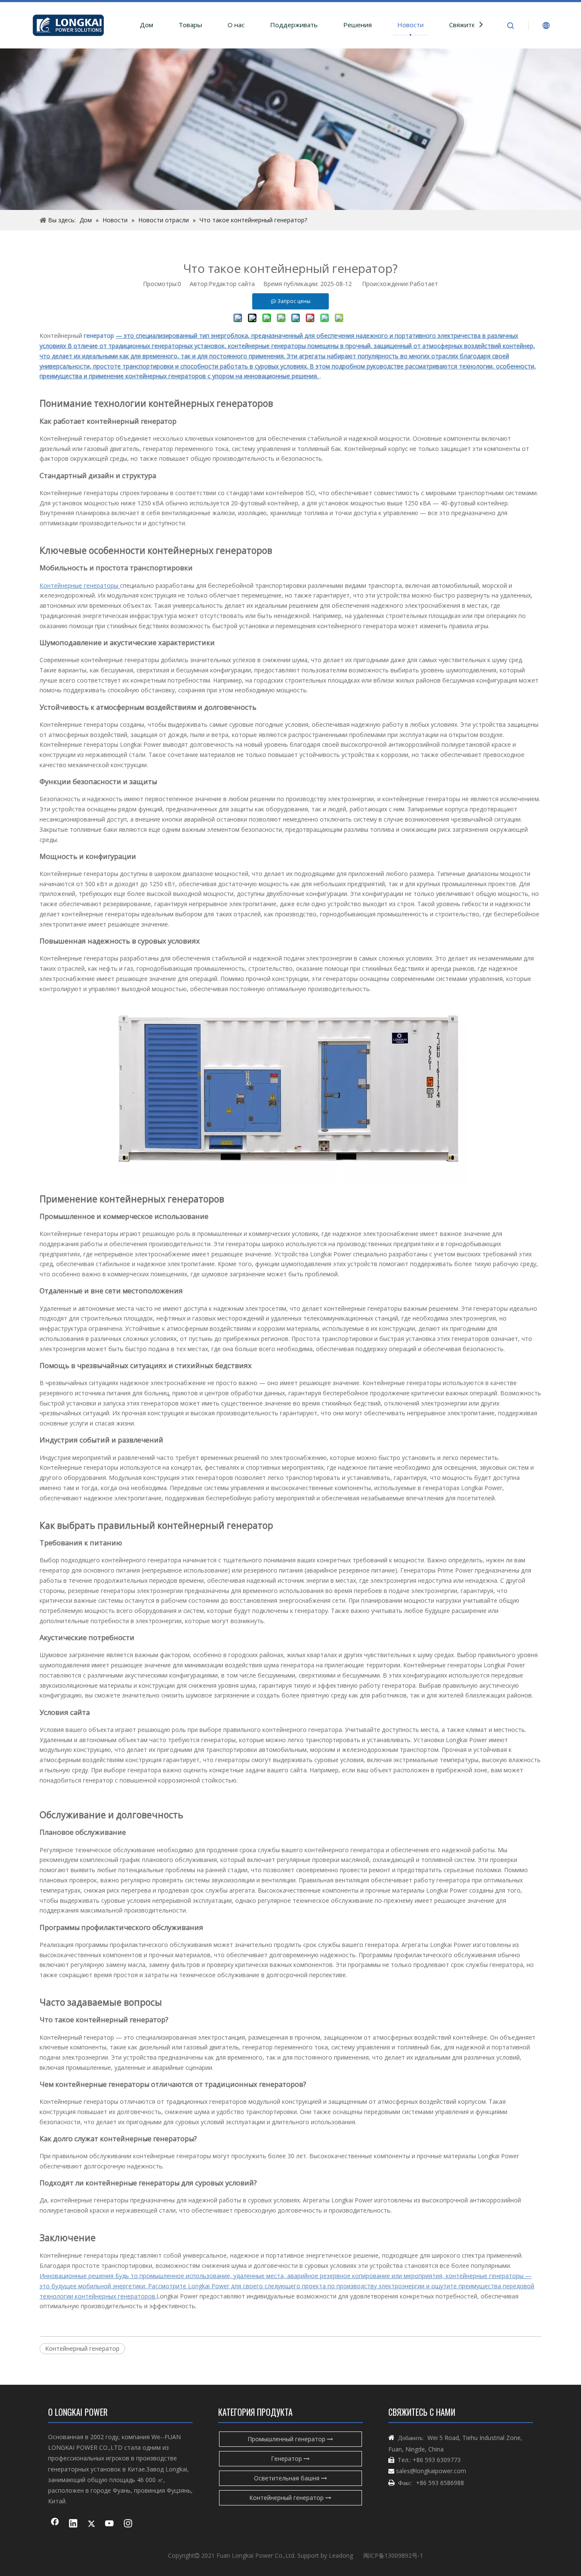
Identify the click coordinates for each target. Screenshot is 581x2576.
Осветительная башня (288, 2478)
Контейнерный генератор (82, 2348)
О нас (236, 25)
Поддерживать (294, 25)
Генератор (287, 2458)
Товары (190, 25)
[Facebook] (55, 2524)
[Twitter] (91, 2524)
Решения (357, 25)
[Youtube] (110, 2524)
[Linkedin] (73, 2524)
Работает (424, 284)
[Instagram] (128, 2524)
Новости (410, 25)
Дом (147, 25)
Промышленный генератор (287, 2439)
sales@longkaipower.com (431, 2471)
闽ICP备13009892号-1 (393, 2555)
